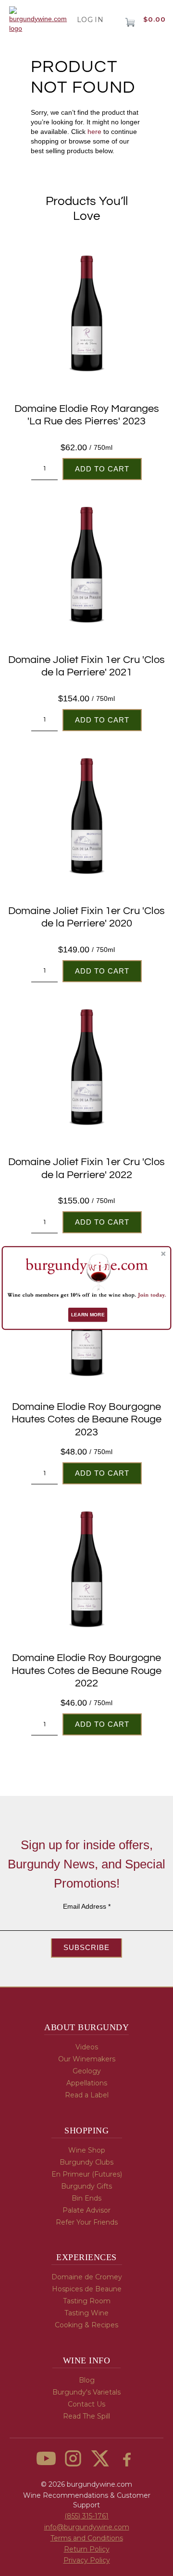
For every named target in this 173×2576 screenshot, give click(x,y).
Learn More (88, 1315)
